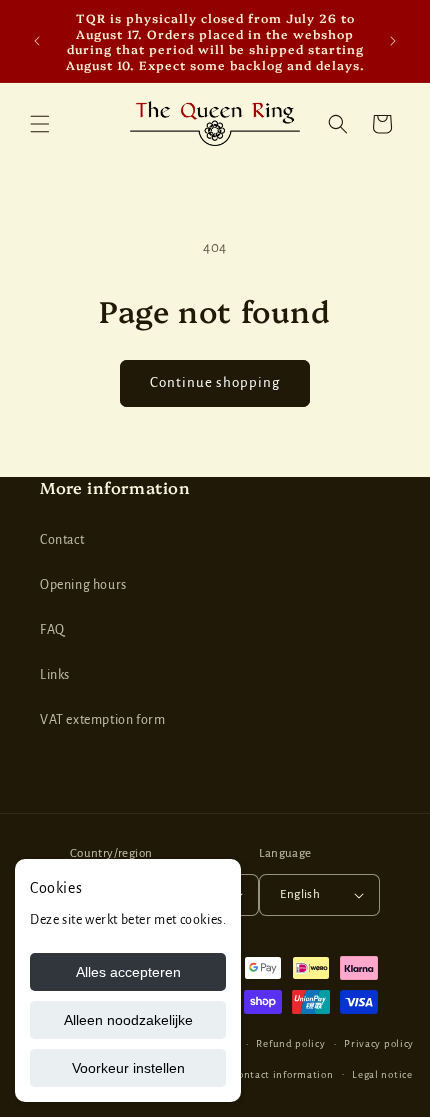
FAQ (52, 630)
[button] (40, 124)
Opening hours (83, 585)
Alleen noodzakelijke (128, 1020)
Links (55, 675)
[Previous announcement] (37, 41)
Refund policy (290, 1043)
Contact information (282, 1074)
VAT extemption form (102, 720)
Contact (62, 540)
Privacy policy (379, 1043)
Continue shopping (215, 382)
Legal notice (382, 1074)
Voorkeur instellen (128, 1068)
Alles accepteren (128, 972)
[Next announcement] (393, 41)
